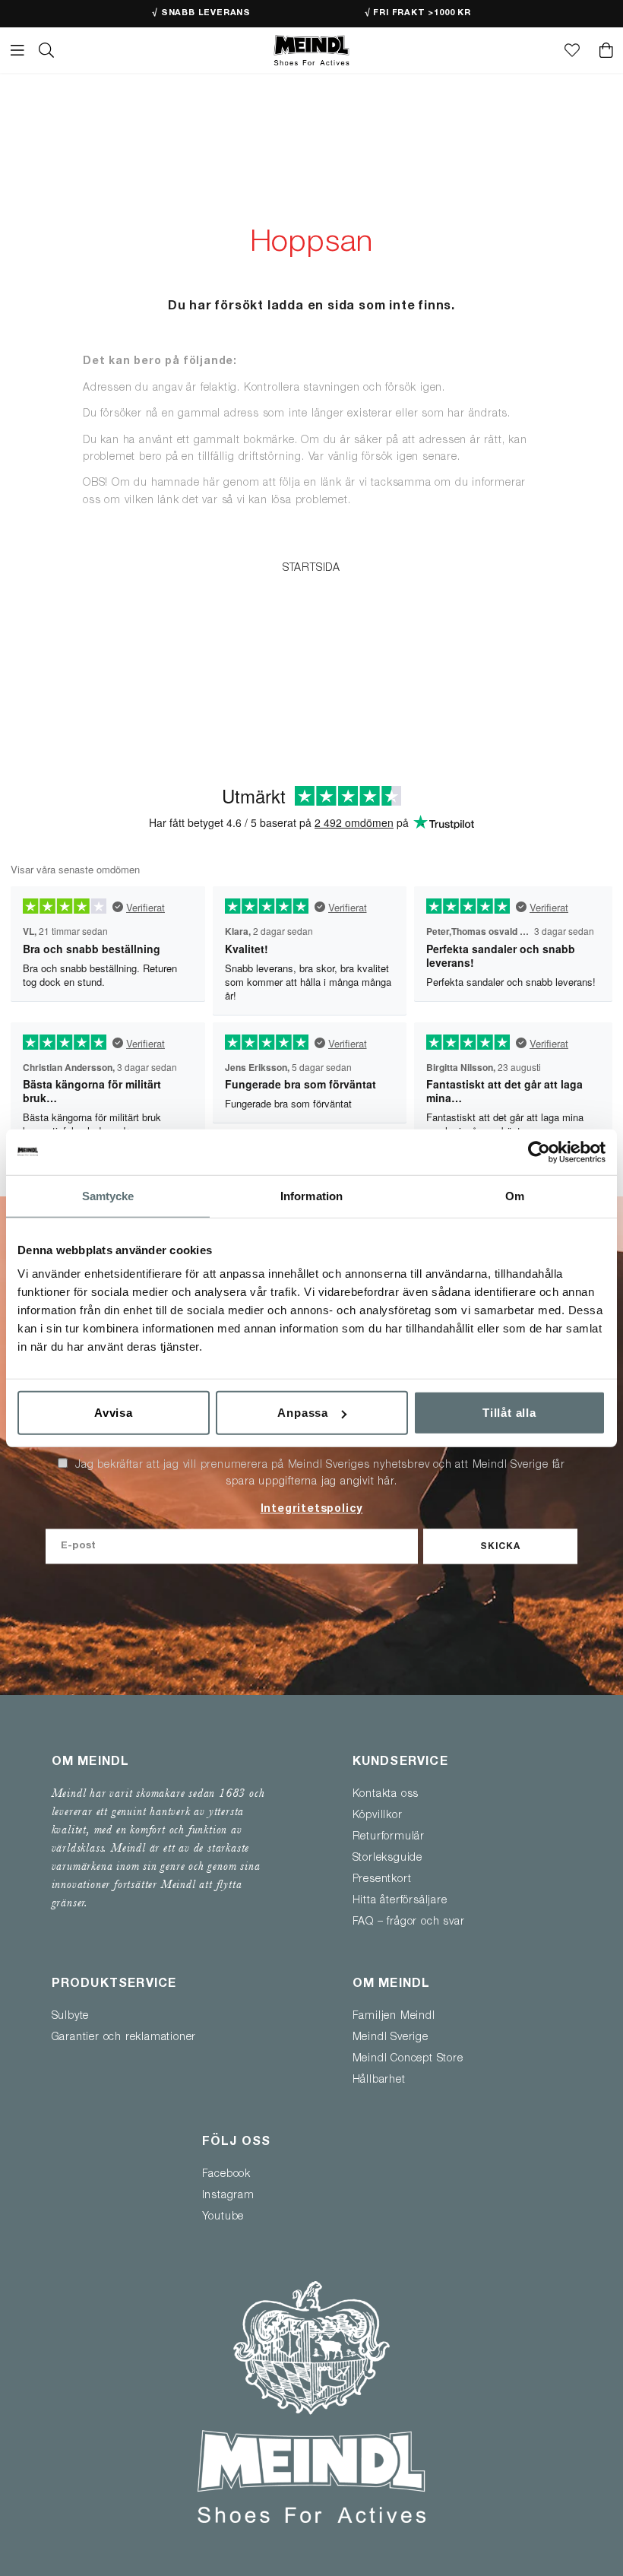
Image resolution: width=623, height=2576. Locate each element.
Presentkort (382, 1880)
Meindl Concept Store (408, 2059)
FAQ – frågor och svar (409, 1922)
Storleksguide (387, 1858)
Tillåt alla (509, 1413)
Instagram (228, 2196)
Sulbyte (71, 2017)
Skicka (500, 1547)
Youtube (223, 2217)
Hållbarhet (379, 2080)
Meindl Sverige (391, 2038)
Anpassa (303, 1413)
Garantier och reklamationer (124, 2038)
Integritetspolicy (312, 1510)
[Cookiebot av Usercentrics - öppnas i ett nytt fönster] (539, 1152)
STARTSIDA (311, 569)
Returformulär (389, 1837)
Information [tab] (311, 1195)
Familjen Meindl (394, 2017)
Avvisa (114, 1413)
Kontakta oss (386, 1795)
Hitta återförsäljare (400, 1901)
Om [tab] (515, 1195)
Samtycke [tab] (108, 1195)
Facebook (226, 2175)
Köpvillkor (378, 1816)
